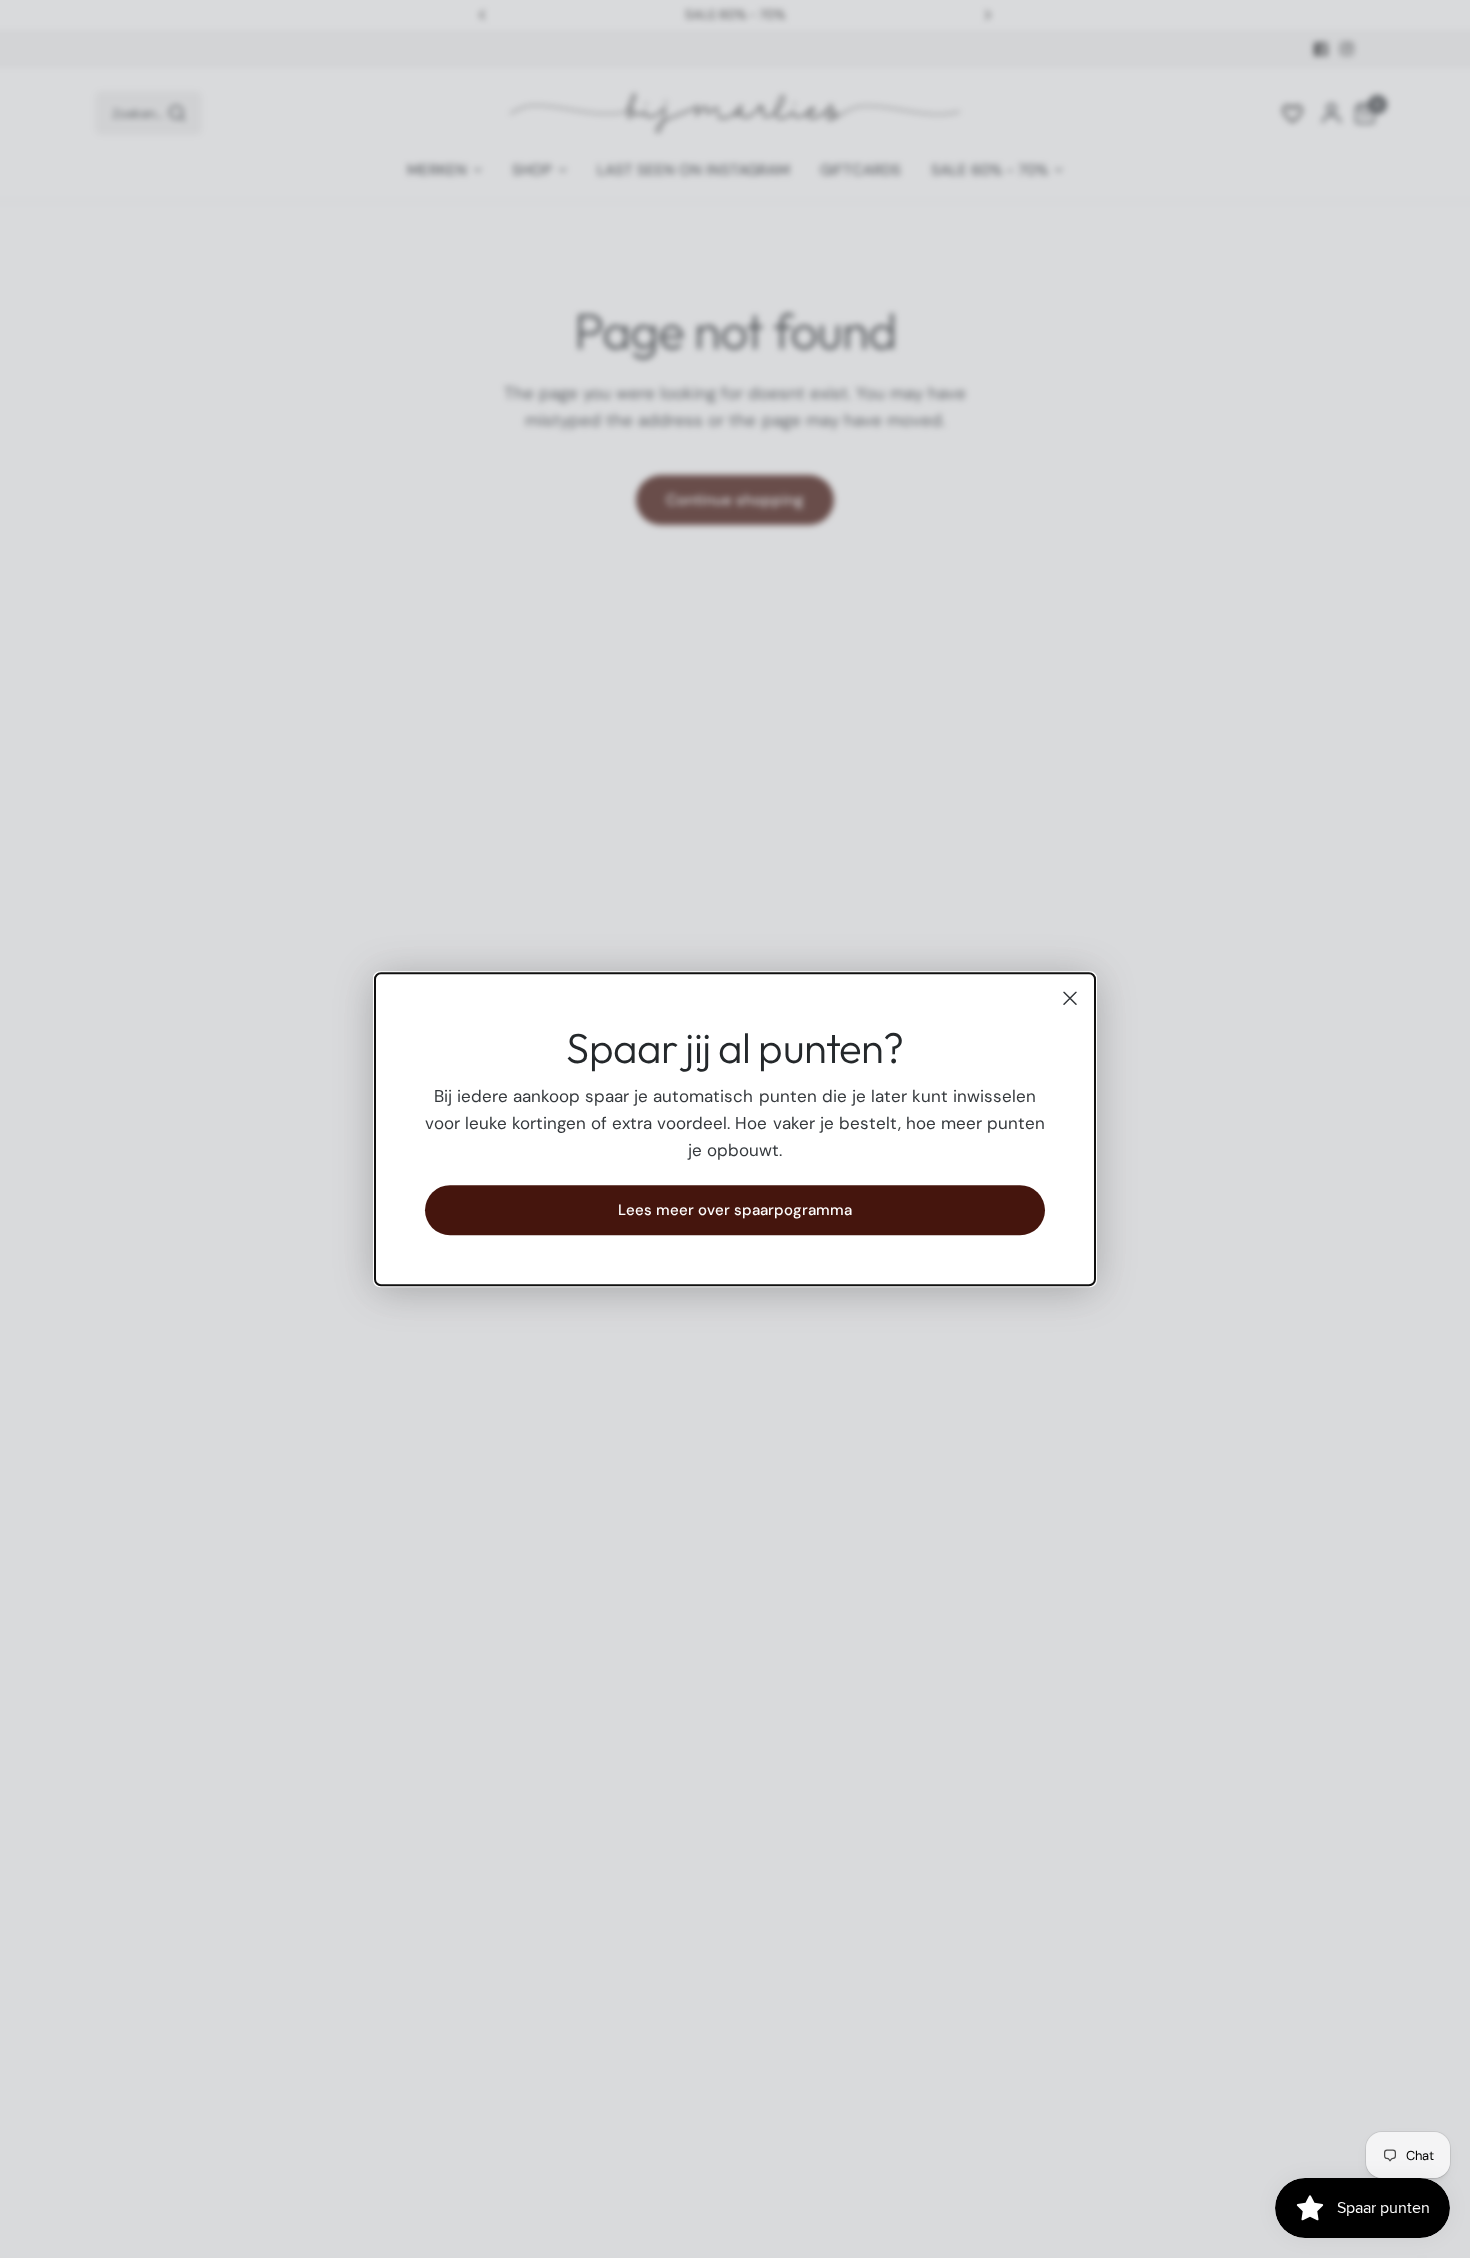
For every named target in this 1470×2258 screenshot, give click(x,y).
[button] (735, 1210)
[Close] (1070, 998)
